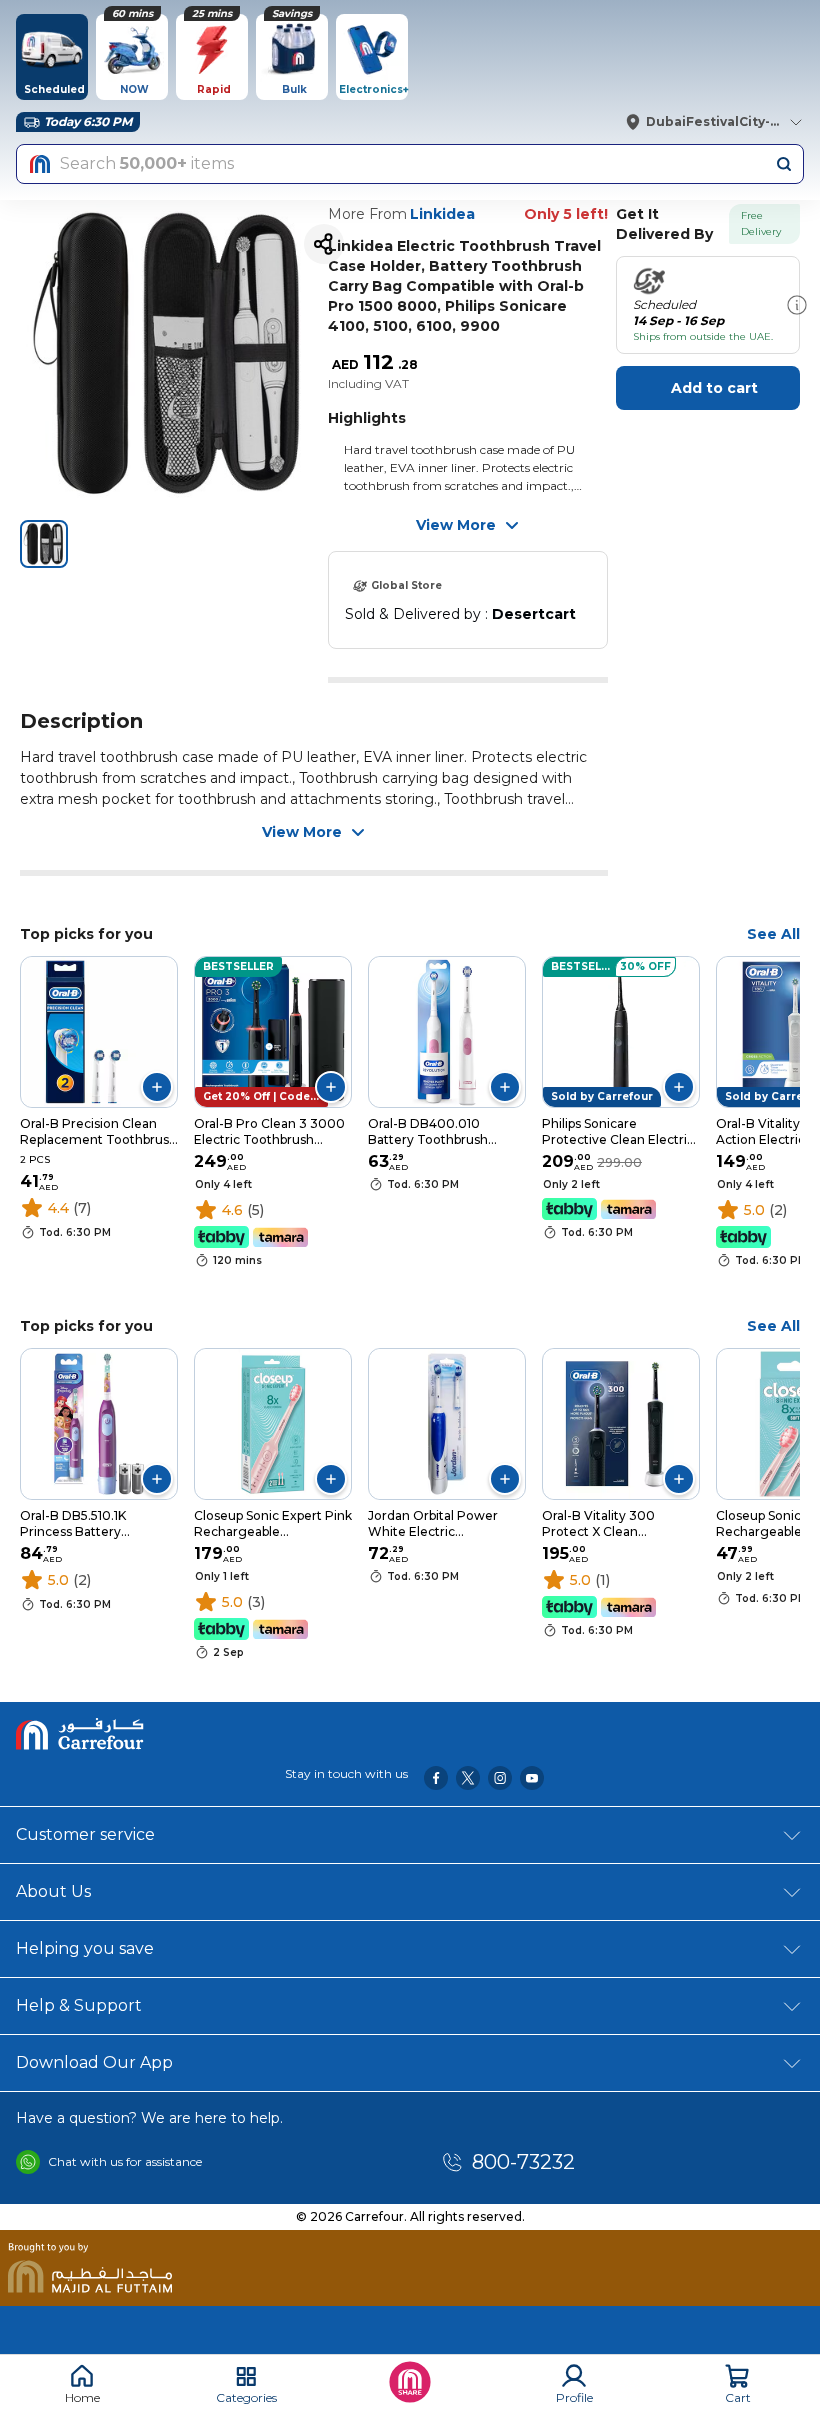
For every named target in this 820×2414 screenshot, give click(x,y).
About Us (53, 1891)
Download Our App (94, 2062)
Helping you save (85, 1948)
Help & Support (79, 2005)
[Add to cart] (157, 1087)
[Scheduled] (797, 305)
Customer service (85, 1834)
